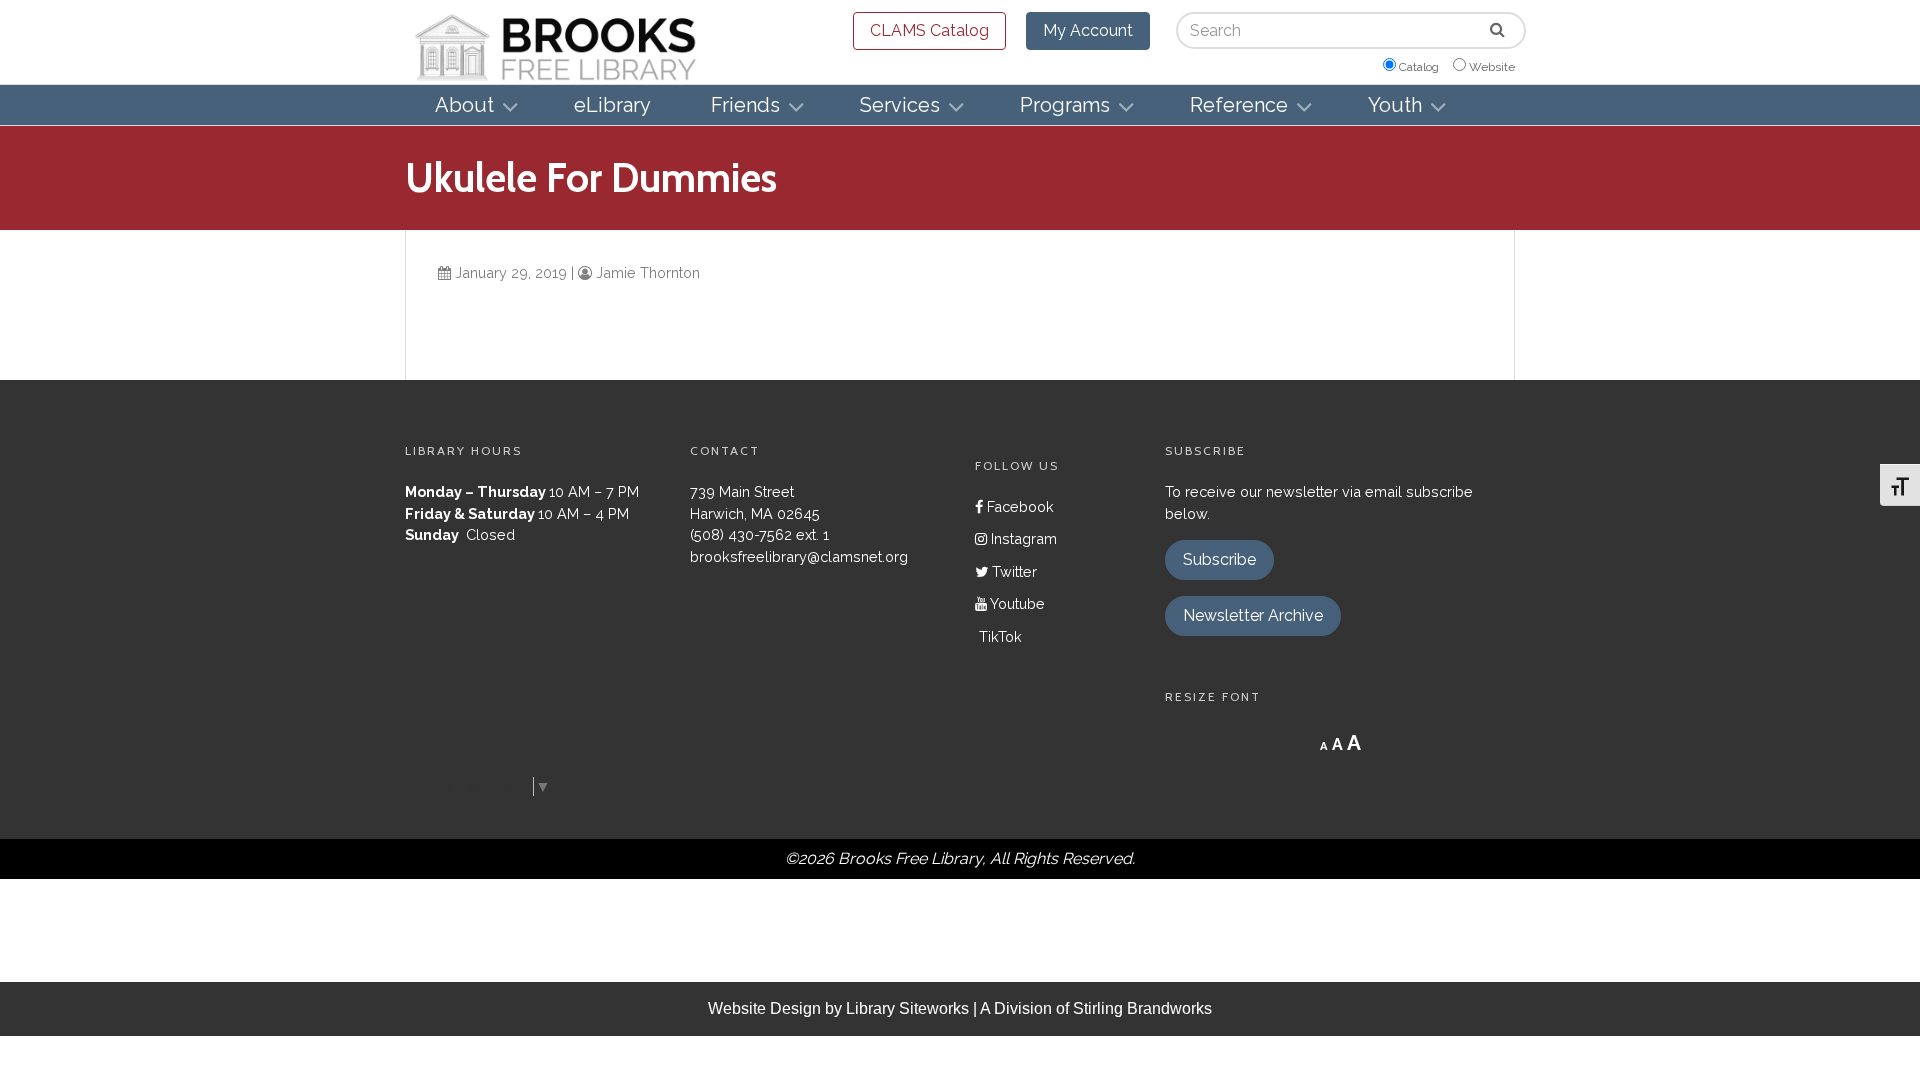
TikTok (998, 636)
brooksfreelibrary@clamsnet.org (799, 556)
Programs (1065, 105)
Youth (1395, 105)
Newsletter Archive (1253, 615)
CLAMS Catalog (929, 30)
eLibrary (612, 105)
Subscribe (1219, 559)
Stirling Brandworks (1142, 1008)
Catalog (1419, 67)
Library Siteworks (907, 1008)
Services (900, 105)
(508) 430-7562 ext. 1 (759, 534)
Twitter (1012, 571)
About (464, 105)
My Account (1088, 30)
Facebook (1018, 506)
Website (1492, 67)
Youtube (1016, 603)
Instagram (1022, 538)
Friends (745, 105)
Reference (1239, 105)
